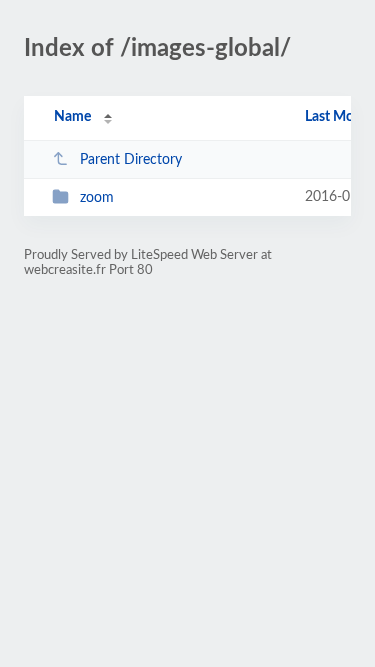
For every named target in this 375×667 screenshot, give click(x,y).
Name (72, 117)
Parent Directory (131, 160)
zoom (97, 198)
